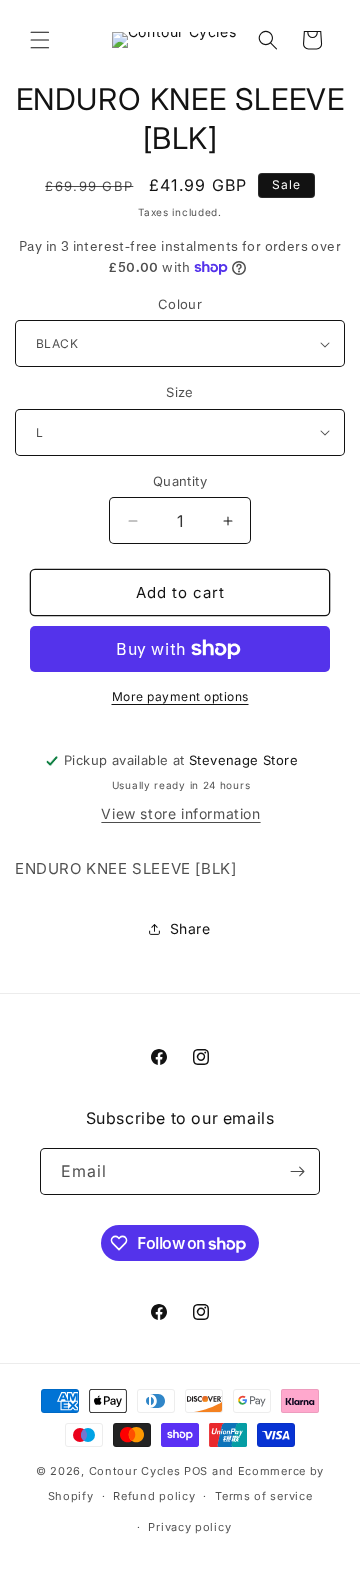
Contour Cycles (135, 1471)
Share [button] (190, 928)
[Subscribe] (297, 1171)
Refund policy (154, 1496)
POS (196, 1471)
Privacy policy (189, 1527)
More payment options (180, 696)
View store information (180, 813)
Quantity (180, 481)
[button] (40, 40)
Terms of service (263, 1496)
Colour (180, 304)
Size (180, 392)
